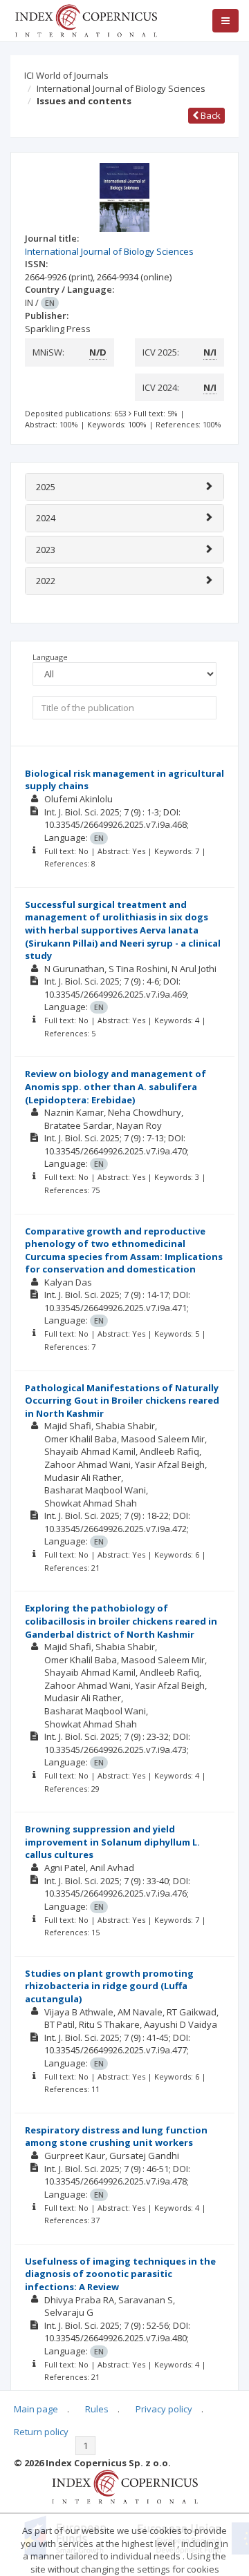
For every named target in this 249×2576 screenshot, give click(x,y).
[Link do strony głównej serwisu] (86, 19)
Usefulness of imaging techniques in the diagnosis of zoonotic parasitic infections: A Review (120, 2274)
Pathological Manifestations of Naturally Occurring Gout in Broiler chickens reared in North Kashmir (122, 1401)
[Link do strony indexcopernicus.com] (125, 2486)
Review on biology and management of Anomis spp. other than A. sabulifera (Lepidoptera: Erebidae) (116, 1086)
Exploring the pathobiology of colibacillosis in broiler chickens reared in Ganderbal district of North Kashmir (121, 1621)
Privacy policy (164, 2409)
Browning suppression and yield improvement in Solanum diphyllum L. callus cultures (112, 1842)
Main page (36, 2409)
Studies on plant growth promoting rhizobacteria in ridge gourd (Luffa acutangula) (109, 1986)
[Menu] (225, 21)
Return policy (41, 2432)
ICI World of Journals (66, 75)
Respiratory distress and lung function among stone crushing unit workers (116, 2137)
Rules (97, 2409)
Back (210, 115)
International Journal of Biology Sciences (121, 88)
